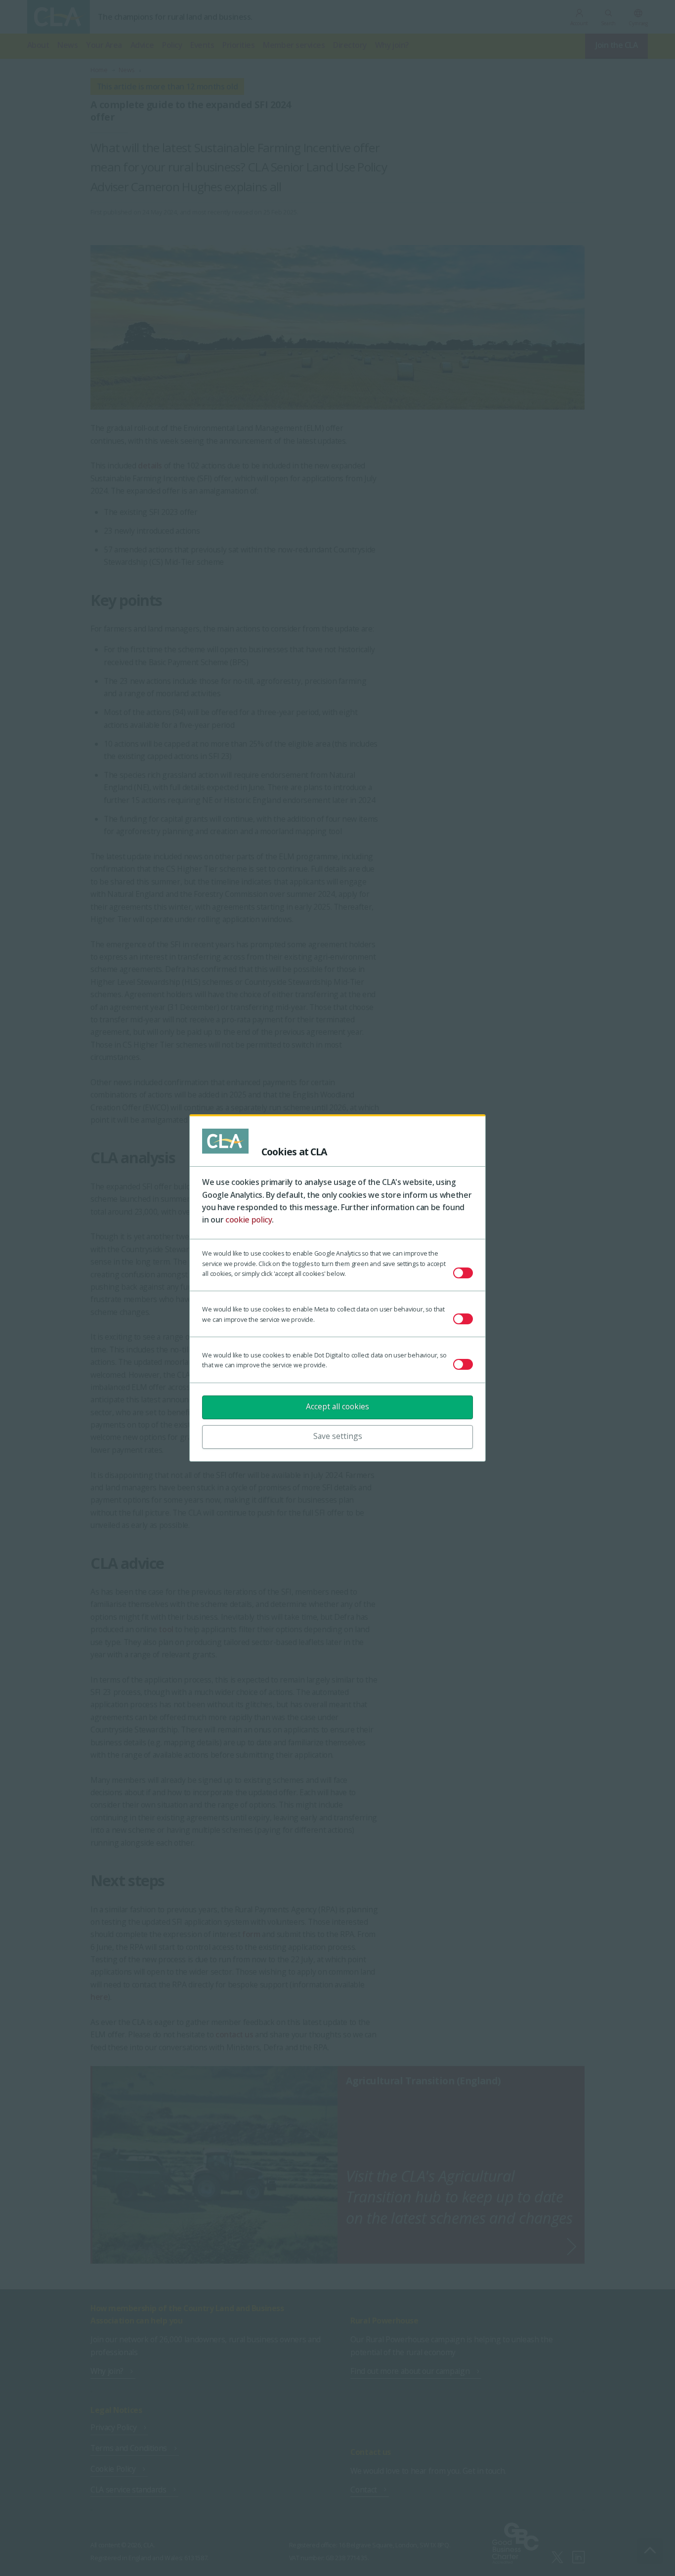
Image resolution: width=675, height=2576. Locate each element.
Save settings (338, 1436)
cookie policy (249, 1220)
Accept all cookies (337, 1406)
